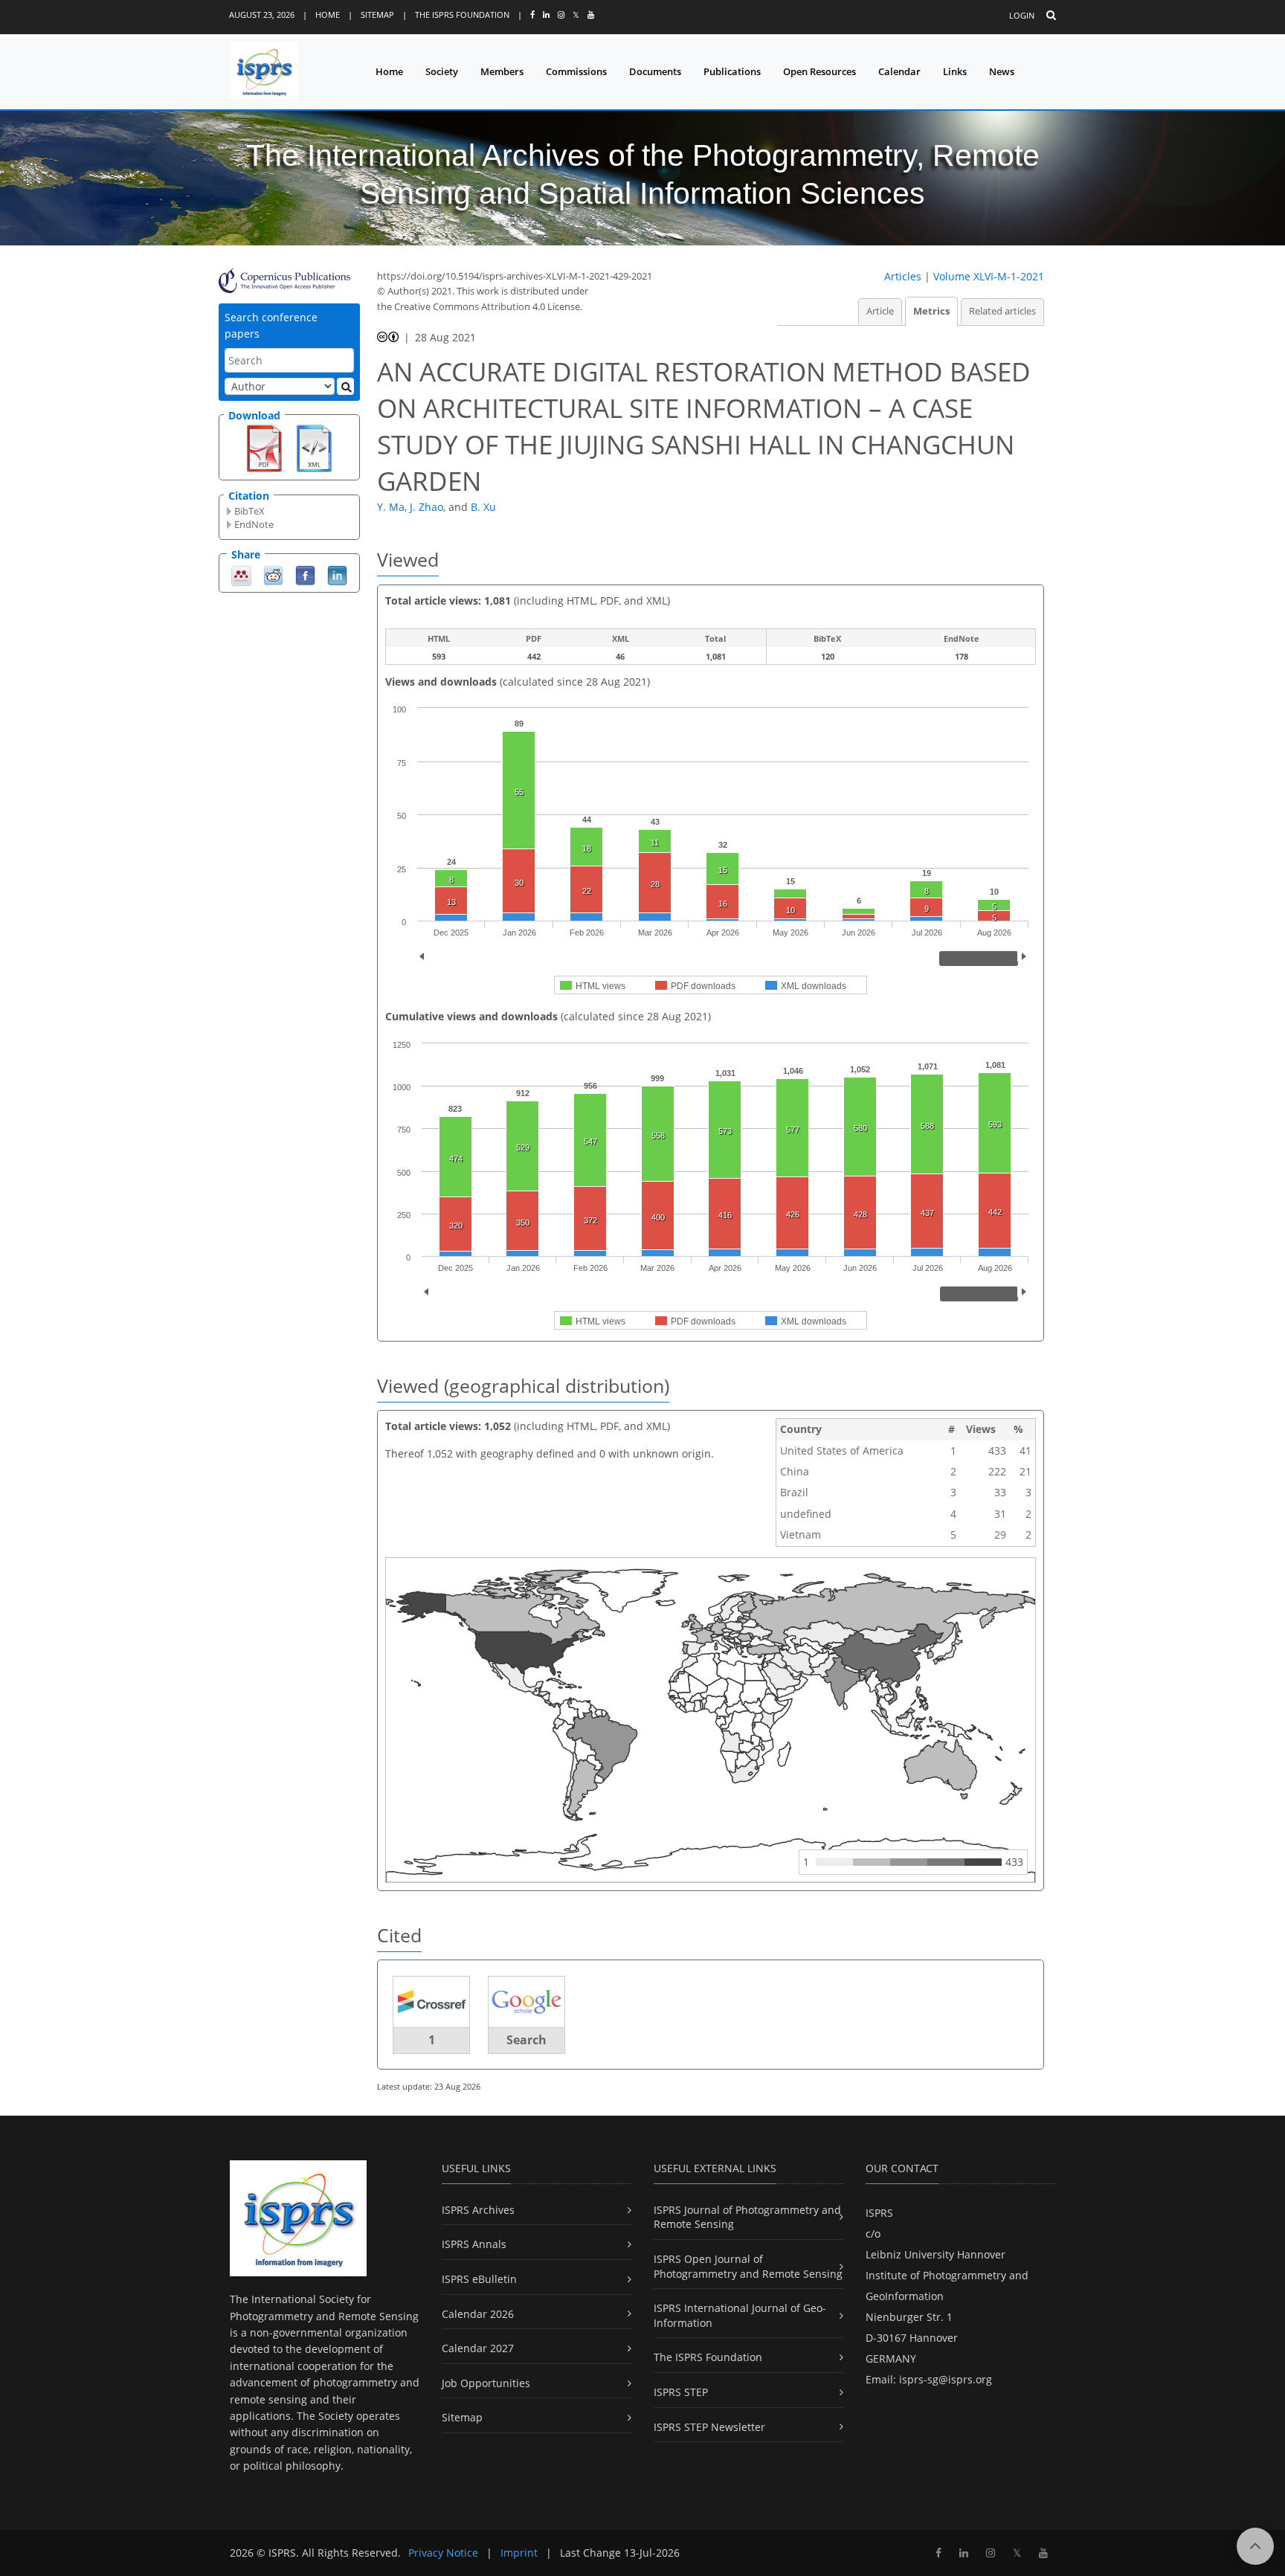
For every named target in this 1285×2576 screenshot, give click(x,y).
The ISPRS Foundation (462, 15)
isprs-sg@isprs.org (946, 2379)
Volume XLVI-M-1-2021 (989, 276)
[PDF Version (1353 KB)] (264, 447)
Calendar (899, 71)
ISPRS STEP (681, 2392)
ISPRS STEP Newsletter (709, 2427)
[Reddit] (273, 574)
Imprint (519, 2553)
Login (1022, 15)
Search (526, 2040)
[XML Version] (314, 447)
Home (328, 15)
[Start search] (345, 386)
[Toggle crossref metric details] (431, 2002)
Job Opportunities (486, 2383)
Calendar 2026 (478, 2314)
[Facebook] (305, 574)
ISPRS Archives (478, 2210)
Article (880, 311)
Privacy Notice (443, 2553)
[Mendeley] (241, 574)
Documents (655, 71)
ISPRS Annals (474, 2244)
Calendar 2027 (478, 2348)
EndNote (254, 524)
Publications (732, 71)
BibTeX (249, 511)
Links (955, 71)
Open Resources (819, 71)
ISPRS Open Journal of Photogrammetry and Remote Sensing (748, 2266)
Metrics (931, 311)
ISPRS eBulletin (479, 2279)
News (1002, 71)
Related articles (1002, 311)
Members (502, 71)
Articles (903, 276)
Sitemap (377, 15)
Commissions (576, 71)
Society (442, 71)
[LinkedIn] (337, 574)
